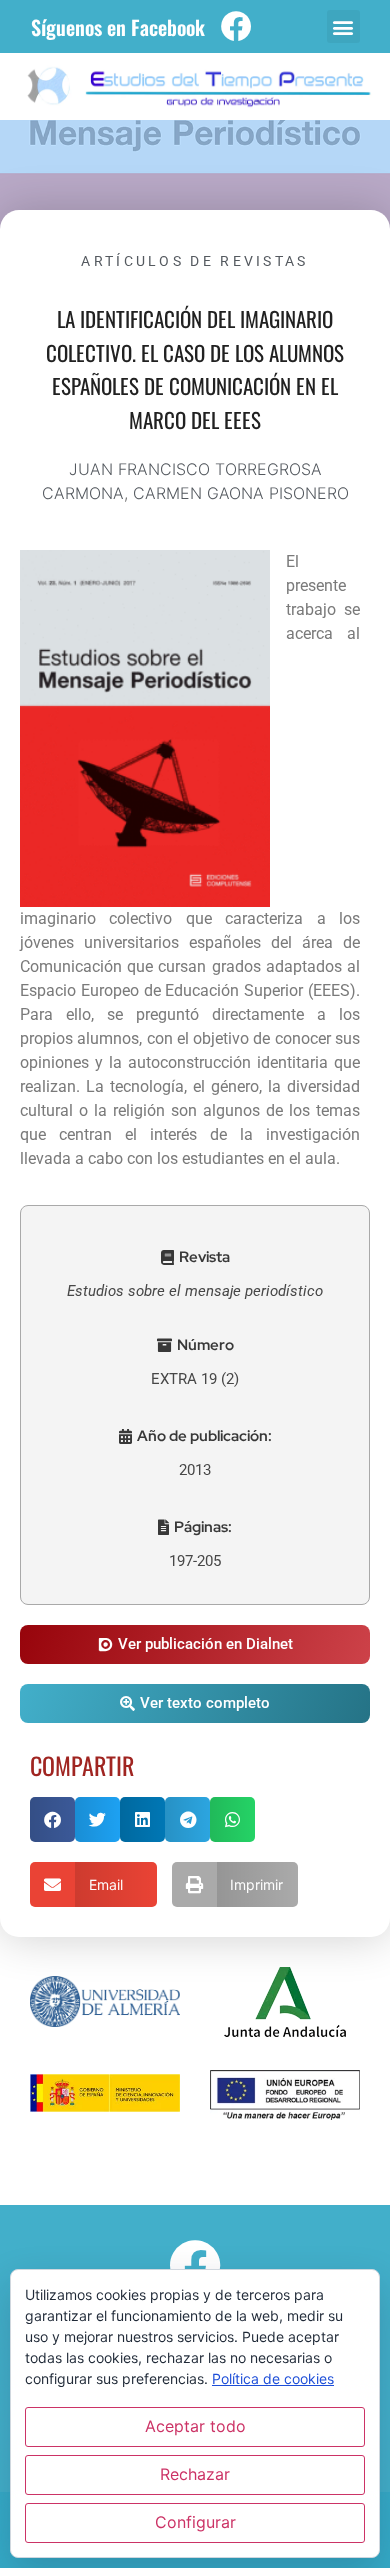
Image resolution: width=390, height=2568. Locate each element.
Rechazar (195, 2474)
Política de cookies (273, 2378)
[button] (343, 26)
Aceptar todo (195, 2426)
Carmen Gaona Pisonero (241, 493)
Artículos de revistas (194, 261)
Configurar (195, 2522)
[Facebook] (236, 26)
